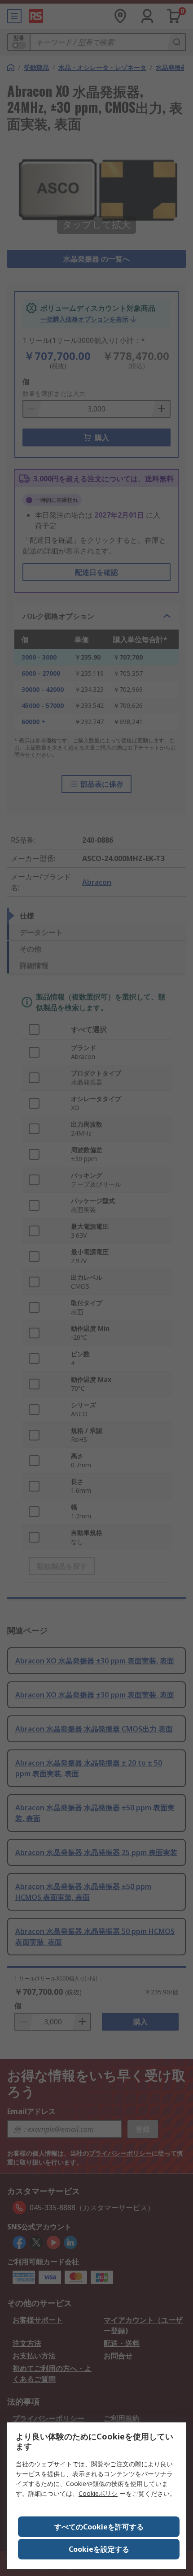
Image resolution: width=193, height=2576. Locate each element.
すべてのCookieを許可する (99, 2527)
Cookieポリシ (98, 2493)
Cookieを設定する (99, 2549)
